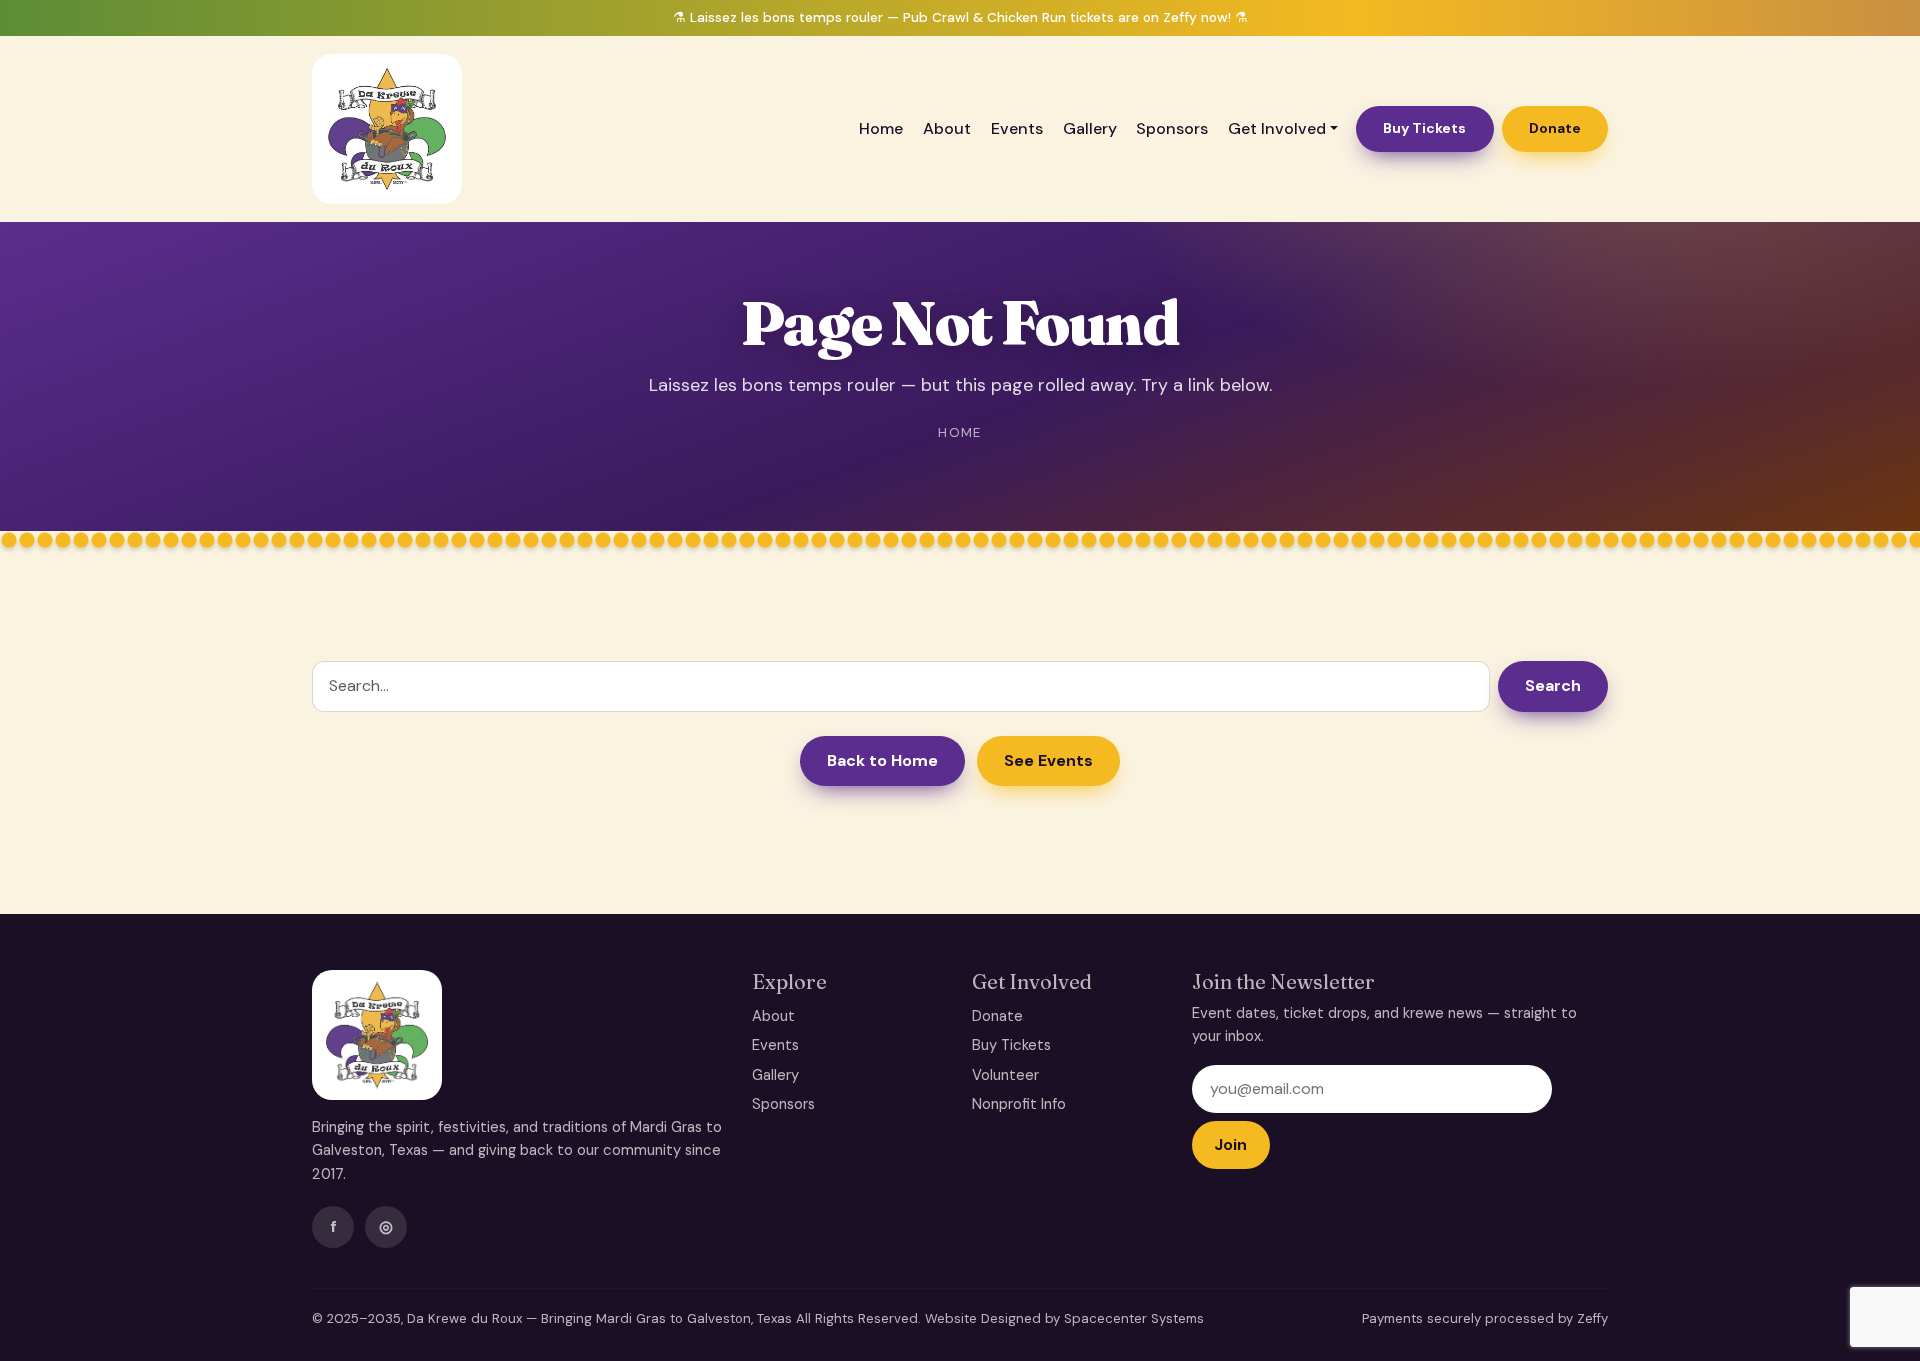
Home (881, 128)
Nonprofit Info (1019, 1104)
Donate (1555, 128)
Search (1553, 685)
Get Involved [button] (1277, 128)
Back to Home (882, 760)
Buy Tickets (1424, 128)
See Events (1048, 760)
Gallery (1090, 128)
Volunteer (1005, 1075)
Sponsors (1172, 128)
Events (1017, 128)
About (947, 128)
